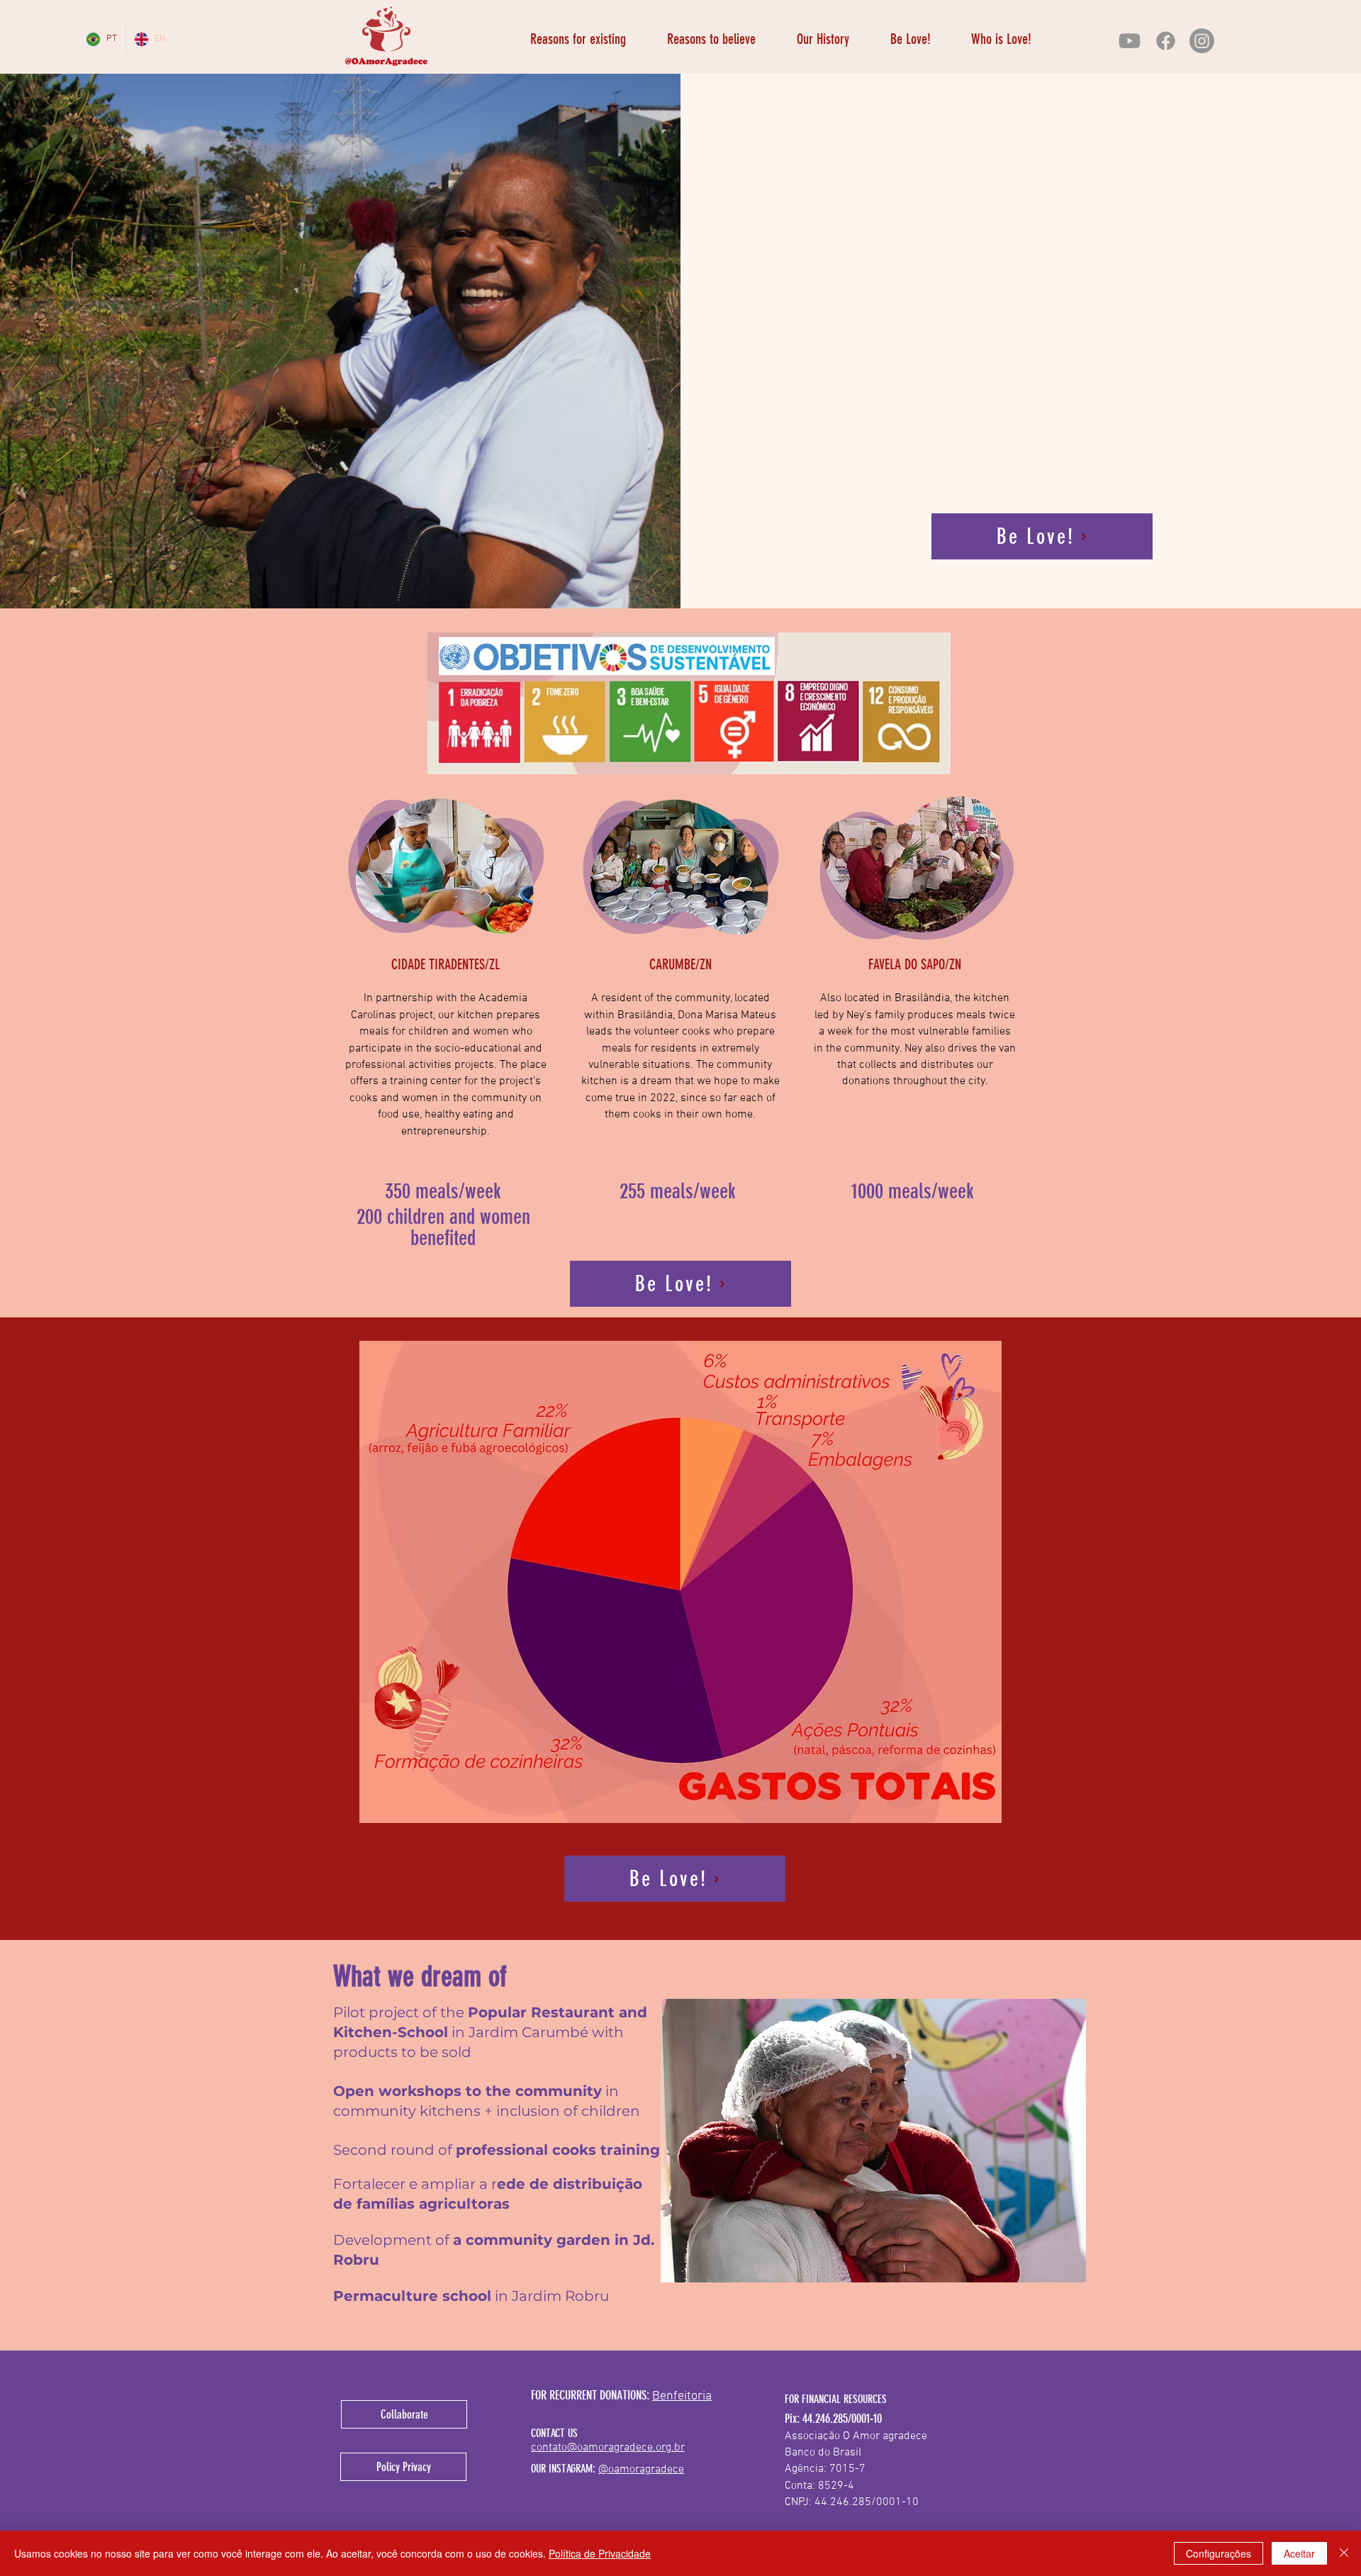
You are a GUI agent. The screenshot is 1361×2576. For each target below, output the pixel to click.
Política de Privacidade (600, 2553)
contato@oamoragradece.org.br (608, 2448)
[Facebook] (1166, 41)
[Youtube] (1130, 41)
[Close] (1344, 2553)
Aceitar (1299, 2553)
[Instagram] (1202, 41)
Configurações (1219, 2553)
